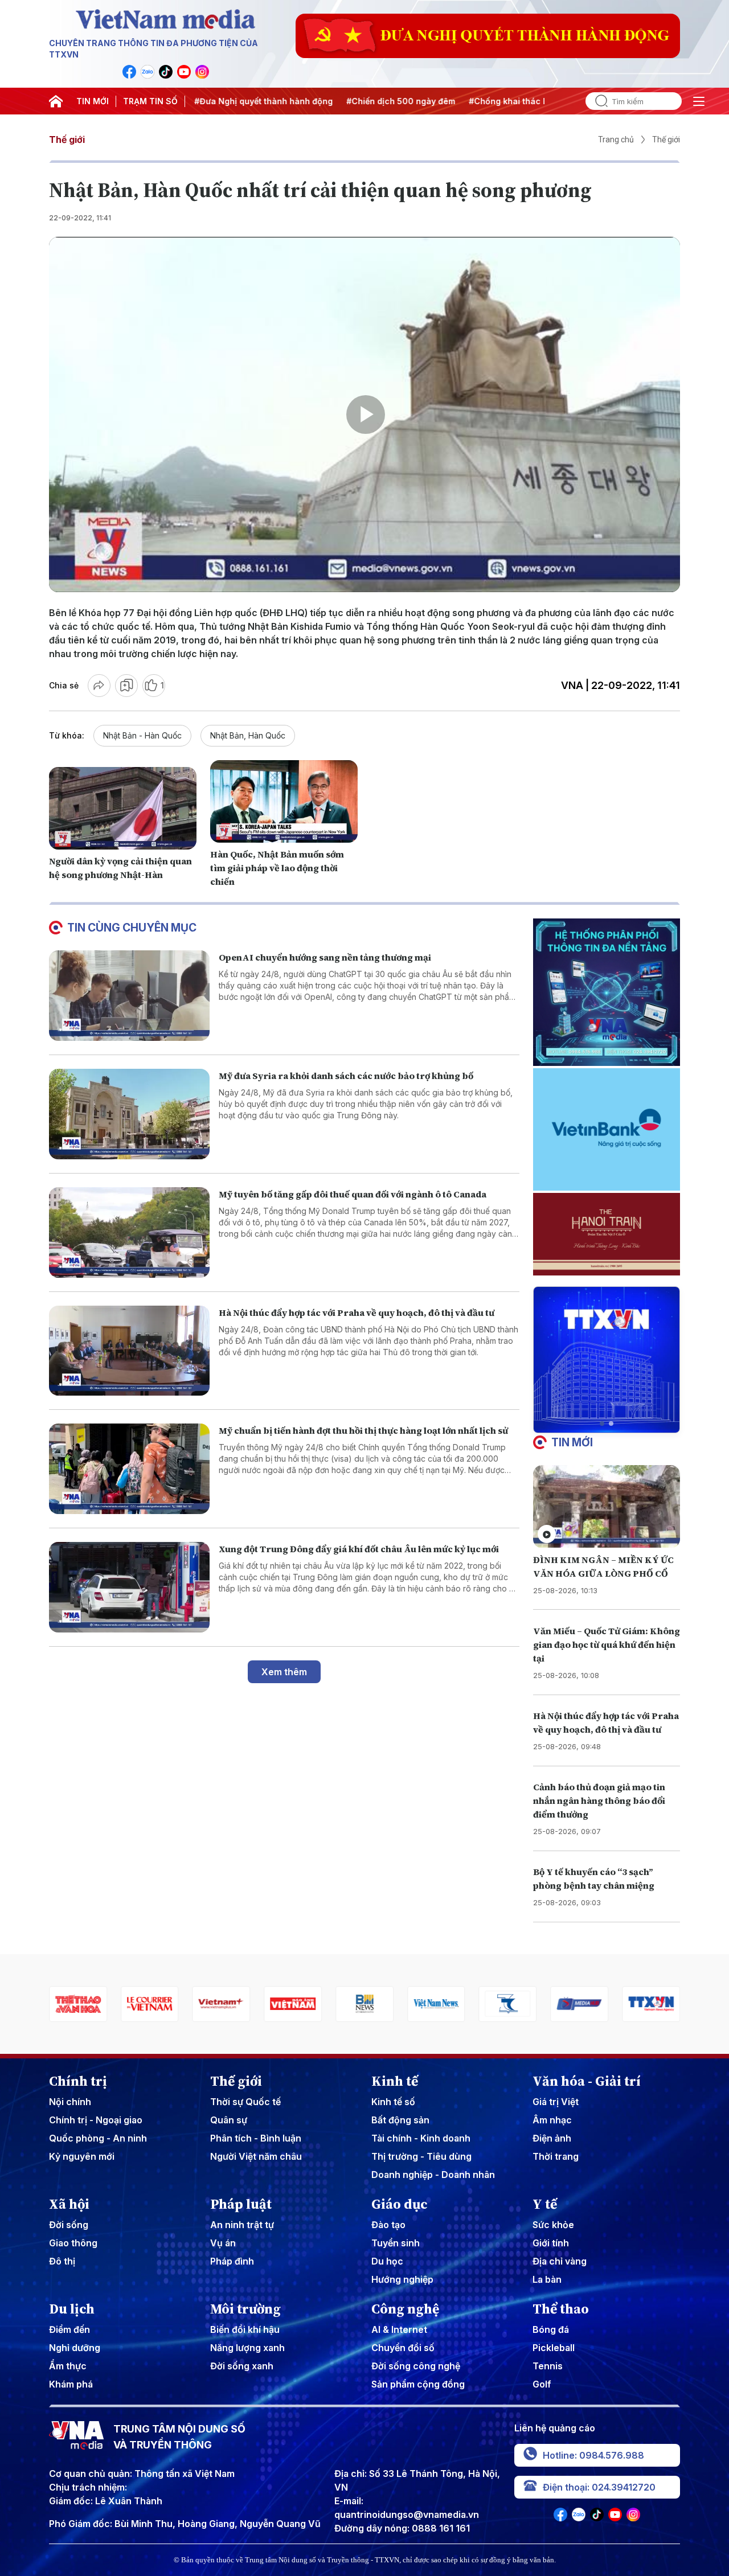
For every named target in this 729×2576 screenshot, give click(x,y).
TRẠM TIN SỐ (150, 101)
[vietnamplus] (150, 2004)
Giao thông (73, 2243)
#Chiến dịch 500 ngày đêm (353, 101)
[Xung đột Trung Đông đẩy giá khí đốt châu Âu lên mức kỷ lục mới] (129, 1587)
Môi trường (245, 2309)
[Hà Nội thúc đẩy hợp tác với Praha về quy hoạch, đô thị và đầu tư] (129, 1351)
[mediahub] (508, 2004)
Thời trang (556, 2156)
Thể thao (561, 2309)
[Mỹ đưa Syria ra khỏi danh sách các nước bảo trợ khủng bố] (129, 1114)
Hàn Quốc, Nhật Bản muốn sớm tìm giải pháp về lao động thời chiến (277, 868)
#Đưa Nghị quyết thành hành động (216, 101)
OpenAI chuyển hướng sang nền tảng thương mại (325, 957)
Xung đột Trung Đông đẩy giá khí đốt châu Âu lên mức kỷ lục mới (359, 1549)
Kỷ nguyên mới (82, 2156)
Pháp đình (232, 2261)
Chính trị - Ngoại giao (96, 2120)
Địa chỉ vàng (560, 2261)
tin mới (572, 1442)
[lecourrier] (78, 2004)
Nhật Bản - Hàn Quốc (142, 735)
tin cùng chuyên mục (132, 928)
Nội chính (70, 2102)
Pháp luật (241, 2204)
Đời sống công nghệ (416, 2366)
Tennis (548, 2366)
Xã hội (69, 2204)
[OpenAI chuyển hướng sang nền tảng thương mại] (129, 996)
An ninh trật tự (242, 2225)
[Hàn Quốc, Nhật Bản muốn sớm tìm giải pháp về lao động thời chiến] (284, 802)
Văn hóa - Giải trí (587, 2081)
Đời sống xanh (242, 2366)
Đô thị (62, 2261)
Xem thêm (284, 1672)
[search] (597, 101)
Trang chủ (616, 140)
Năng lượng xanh (247, 2348)
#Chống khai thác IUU (465, 101)
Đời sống (69, 2225)
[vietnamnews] (364, 2004)
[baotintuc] (651, 2004)
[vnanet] (579, 2004)
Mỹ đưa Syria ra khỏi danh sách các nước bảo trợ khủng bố (346, 1076)
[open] (699, 101)
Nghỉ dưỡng (75, 2348)
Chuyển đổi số (403, 2348)
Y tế (545, 2204)
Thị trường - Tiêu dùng (421, 2156)
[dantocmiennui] (436, 2004)
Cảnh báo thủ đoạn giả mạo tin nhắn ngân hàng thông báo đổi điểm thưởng (599, 1800)
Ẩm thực (68, 2366)
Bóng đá (551, 2329)
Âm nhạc (552, 2120)
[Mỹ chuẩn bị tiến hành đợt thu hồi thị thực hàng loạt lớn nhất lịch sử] (129, 1469)
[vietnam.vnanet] (222, 2004)
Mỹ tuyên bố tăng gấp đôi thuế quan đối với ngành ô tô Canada (353, 1194)
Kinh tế (395, 2081)
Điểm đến (69, 2329)
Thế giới (67, 140)
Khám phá (71, 2384)
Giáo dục (400, 2204)
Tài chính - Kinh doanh (421, 2138)
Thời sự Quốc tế (245, 2102)
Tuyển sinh (396, 2243)
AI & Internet (399, 2329)
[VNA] (129, 72)
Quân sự (229, 2120)
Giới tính (551, 2243)
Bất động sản (400, 2120)
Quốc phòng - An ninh (98, 2138)
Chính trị (78, 2081)
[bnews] (293, 2004)
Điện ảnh (552, 2138)
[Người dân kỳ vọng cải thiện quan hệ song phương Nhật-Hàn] (123, 809)
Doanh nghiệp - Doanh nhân (433, 2175)
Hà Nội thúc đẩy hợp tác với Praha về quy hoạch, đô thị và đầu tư (357, 1312)
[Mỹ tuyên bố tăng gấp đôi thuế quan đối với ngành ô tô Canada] (129, 1232)
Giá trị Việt (556, 2102)
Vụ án (223, 2243)
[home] (56, 101)
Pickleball (554, 2348)
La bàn (547, 2279)
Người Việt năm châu (256, 2156)
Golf (542, 2384)
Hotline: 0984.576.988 (593, 2455)
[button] (602, 1424)
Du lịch (72, 2309)
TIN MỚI (93, 101)
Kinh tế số (393, 2102)
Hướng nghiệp (402, 2279)
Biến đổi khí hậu (245, 2329)
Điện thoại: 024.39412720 (599, 2487)
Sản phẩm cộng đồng (418, 2384)
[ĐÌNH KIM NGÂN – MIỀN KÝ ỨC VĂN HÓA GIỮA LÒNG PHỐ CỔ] (607, 1506)
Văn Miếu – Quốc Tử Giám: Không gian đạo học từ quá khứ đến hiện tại (607, 1644)
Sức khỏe (553, 2225)
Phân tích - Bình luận (256, 2138)
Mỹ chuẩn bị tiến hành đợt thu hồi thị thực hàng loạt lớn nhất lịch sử (363, 1430)
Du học (387, 2261)
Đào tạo (388, 2225)
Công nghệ (405, 2309)
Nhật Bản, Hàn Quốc (248, 735)
